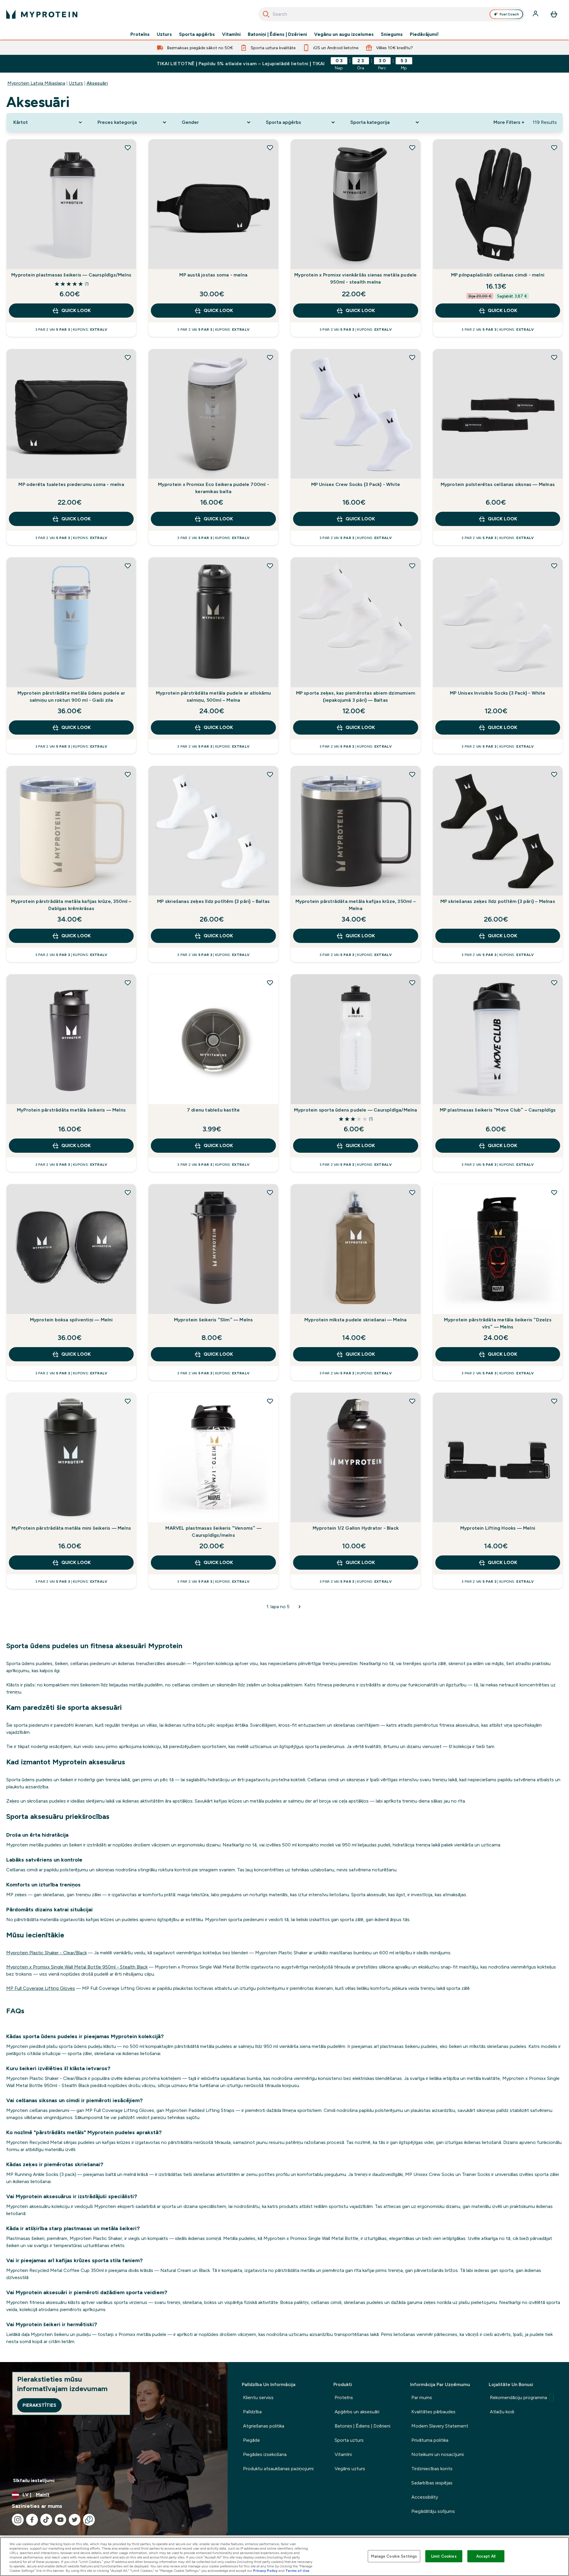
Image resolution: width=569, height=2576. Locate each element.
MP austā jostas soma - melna (213, 275)
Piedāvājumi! (424, 34)
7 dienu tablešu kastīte (214, 1110)
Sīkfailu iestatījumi (34, 2480)
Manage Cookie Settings (394, 2556)
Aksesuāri (97, 83)
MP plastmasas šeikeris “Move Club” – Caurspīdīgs (498, 1110)
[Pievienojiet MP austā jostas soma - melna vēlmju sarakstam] (270, 148)
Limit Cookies (444, 2556)
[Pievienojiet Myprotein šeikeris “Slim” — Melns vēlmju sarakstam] (270, 1192)
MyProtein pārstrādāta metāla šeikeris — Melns (71, 1110)
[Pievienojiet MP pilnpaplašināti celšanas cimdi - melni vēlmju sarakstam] (554, 148)
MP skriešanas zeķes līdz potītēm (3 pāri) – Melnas (498, 901)
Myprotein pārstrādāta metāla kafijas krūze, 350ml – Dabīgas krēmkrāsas (71, 905)
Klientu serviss (258, 2397)
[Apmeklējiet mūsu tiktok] (46, 2520)
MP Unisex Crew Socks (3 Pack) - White (356, 484)
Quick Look (76, 310)
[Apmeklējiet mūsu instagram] (18, 2520)
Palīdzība (252, 2412)
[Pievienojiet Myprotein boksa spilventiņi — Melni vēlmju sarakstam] (128, 1192)
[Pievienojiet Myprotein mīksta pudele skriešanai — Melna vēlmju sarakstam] (412, 1192)
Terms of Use (297, 2571)
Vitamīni (231, 34)
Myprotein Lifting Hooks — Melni (498, 1528)
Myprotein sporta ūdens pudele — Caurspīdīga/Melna (356, 1110)
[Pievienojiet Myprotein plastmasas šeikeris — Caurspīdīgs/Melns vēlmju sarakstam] (128, 148)
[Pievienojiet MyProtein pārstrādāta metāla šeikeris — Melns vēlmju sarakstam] (128, 983)
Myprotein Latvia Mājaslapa (36, 83)
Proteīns (140, 34)
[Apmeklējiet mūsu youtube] (60, 2520)
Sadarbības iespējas (432, 2483)
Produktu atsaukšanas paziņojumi (278, 2469)
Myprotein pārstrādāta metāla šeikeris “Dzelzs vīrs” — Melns (498, 1323)
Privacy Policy (265, 2571)
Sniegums (392, 34)
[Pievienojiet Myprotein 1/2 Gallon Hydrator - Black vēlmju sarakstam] (412, 1401)
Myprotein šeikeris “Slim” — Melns (214, 1320)
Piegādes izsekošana (265, 2454)
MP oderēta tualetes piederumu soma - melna (71, 484)
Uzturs (164, 34)
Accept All (486, 2556)
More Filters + (509, 122)
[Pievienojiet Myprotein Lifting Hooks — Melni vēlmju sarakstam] (554, 1401)
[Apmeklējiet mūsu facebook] (32, 2520)
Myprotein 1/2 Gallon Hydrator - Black (356, 1528)
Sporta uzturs (349, 2440)
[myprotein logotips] (42, 14)
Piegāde (251, 2440)
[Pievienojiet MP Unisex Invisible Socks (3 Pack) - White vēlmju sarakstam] (554, 566)
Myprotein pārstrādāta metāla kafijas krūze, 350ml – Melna (356, 905)
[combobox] (392, 14)
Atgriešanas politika (264, 2426)
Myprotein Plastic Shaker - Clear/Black (47, 1953)
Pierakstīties (39, 2405)
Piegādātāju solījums (433, 2511)
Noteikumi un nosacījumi (438, 2454)
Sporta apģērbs (197, 34)
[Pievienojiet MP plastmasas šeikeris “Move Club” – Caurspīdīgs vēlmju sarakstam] (554, 983)
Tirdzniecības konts (432, 2469)
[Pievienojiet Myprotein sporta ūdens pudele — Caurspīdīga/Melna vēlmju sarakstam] (412, 983)
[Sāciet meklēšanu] (266, 14)
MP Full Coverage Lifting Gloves (41, 1988)
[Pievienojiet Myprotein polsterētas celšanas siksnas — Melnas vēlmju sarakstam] (554, 357)
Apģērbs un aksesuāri (357, 2412)
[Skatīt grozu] (554, 14)
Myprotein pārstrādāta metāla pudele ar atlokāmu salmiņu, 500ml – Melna (213, 697)
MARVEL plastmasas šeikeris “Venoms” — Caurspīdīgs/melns (213, 1532)
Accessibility (425, 2497)
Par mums (422, 2397)
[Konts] (536, 14)
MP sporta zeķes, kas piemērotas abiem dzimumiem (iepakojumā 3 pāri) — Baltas (356, 697)
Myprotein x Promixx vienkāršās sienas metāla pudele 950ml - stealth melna (355, 278)
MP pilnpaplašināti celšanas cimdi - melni (498, 275)
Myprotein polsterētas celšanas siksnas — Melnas (498, 484)
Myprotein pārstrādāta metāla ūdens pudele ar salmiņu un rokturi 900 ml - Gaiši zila (71, 697)
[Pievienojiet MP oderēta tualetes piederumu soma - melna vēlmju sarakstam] (128, 357)
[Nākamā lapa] (300, 1607)
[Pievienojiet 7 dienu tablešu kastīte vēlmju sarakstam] (270, 983)
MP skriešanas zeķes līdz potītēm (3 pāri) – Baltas (213, 901)
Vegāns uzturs (350, 2469)
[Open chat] (89, 2520)
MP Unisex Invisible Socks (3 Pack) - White (498, 693)
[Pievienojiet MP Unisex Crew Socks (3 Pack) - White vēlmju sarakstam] (412, 357)
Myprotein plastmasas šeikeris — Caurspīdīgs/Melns (71, 275)
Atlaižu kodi (502, 2412)
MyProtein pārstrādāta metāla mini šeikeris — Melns (71, 1528)
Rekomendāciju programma (518, 2397)
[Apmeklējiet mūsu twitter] (75, 2520)
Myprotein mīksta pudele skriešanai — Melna (355, 1320)
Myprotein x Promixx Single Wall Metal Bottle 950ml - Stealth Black (77, 1967)
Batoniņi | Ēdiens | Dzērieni (277, 34)
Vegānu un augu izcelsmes (344, 34)
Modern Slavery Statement (440, 2426)
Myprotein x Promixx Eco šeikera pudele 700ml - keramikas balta (214, 488)
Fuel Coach (509, 14)
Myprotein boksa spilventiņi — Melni (71, 1320)
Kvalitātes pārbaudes (433, 2412)
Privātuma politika (430, 2440)
